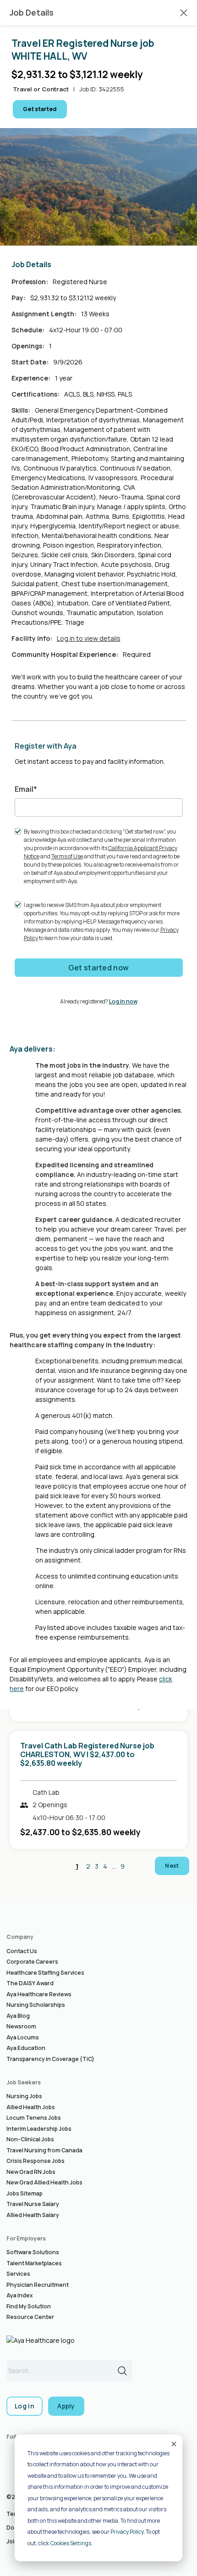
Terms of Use (67, 856)
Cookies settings (71, 2543)
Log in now (123, 1001)
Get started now (99, 968)
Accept (173, 2444)
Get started (40, 109)
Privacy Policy (127, 2532)
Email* (26, 789)
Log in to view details (89, 638)
